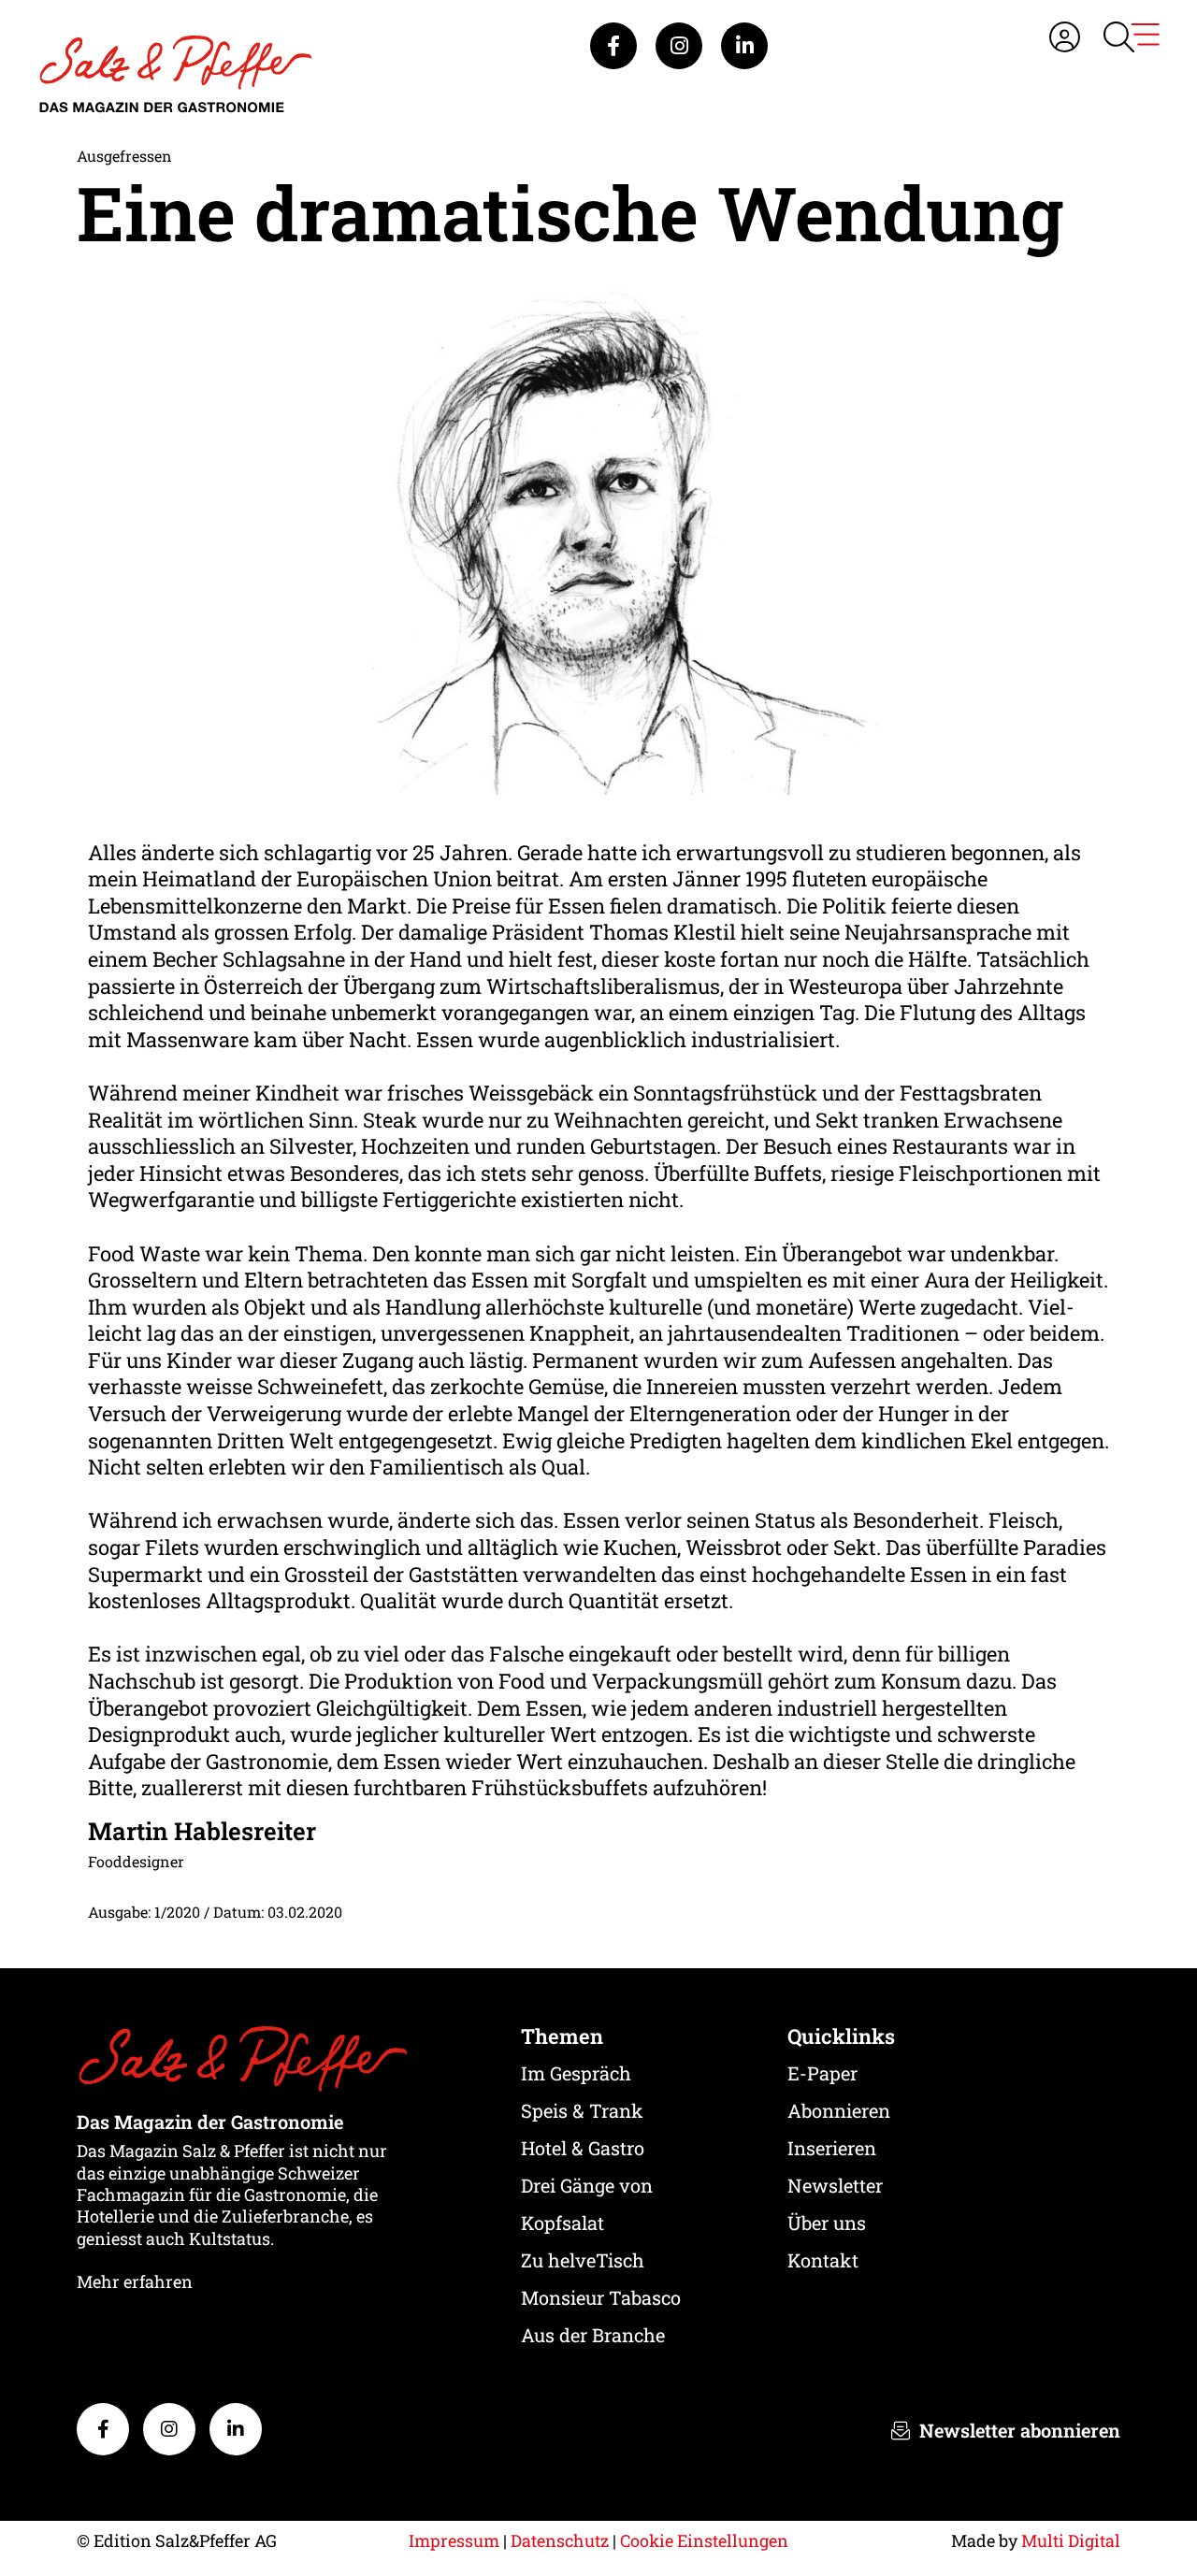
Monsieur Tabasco (601, 2297)
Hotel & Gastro (583, 2148)
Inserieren (832, 2148)
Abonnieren (839, 2110)
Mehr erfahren (135, 2281)
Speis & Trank (582, 2110)
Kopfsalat (562, 2223)
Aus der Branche (593, 2335)
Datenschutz (560, 2540)
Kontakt (823, 2260)
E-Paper (822, 2073)
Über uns (827, 2223)
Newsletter (835, 2185)
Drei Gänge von (587, 2185)
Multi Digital (1071, 2540)
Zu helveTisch (583, 2260)
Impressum (454, 2540)
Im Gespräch (576, 2073)
